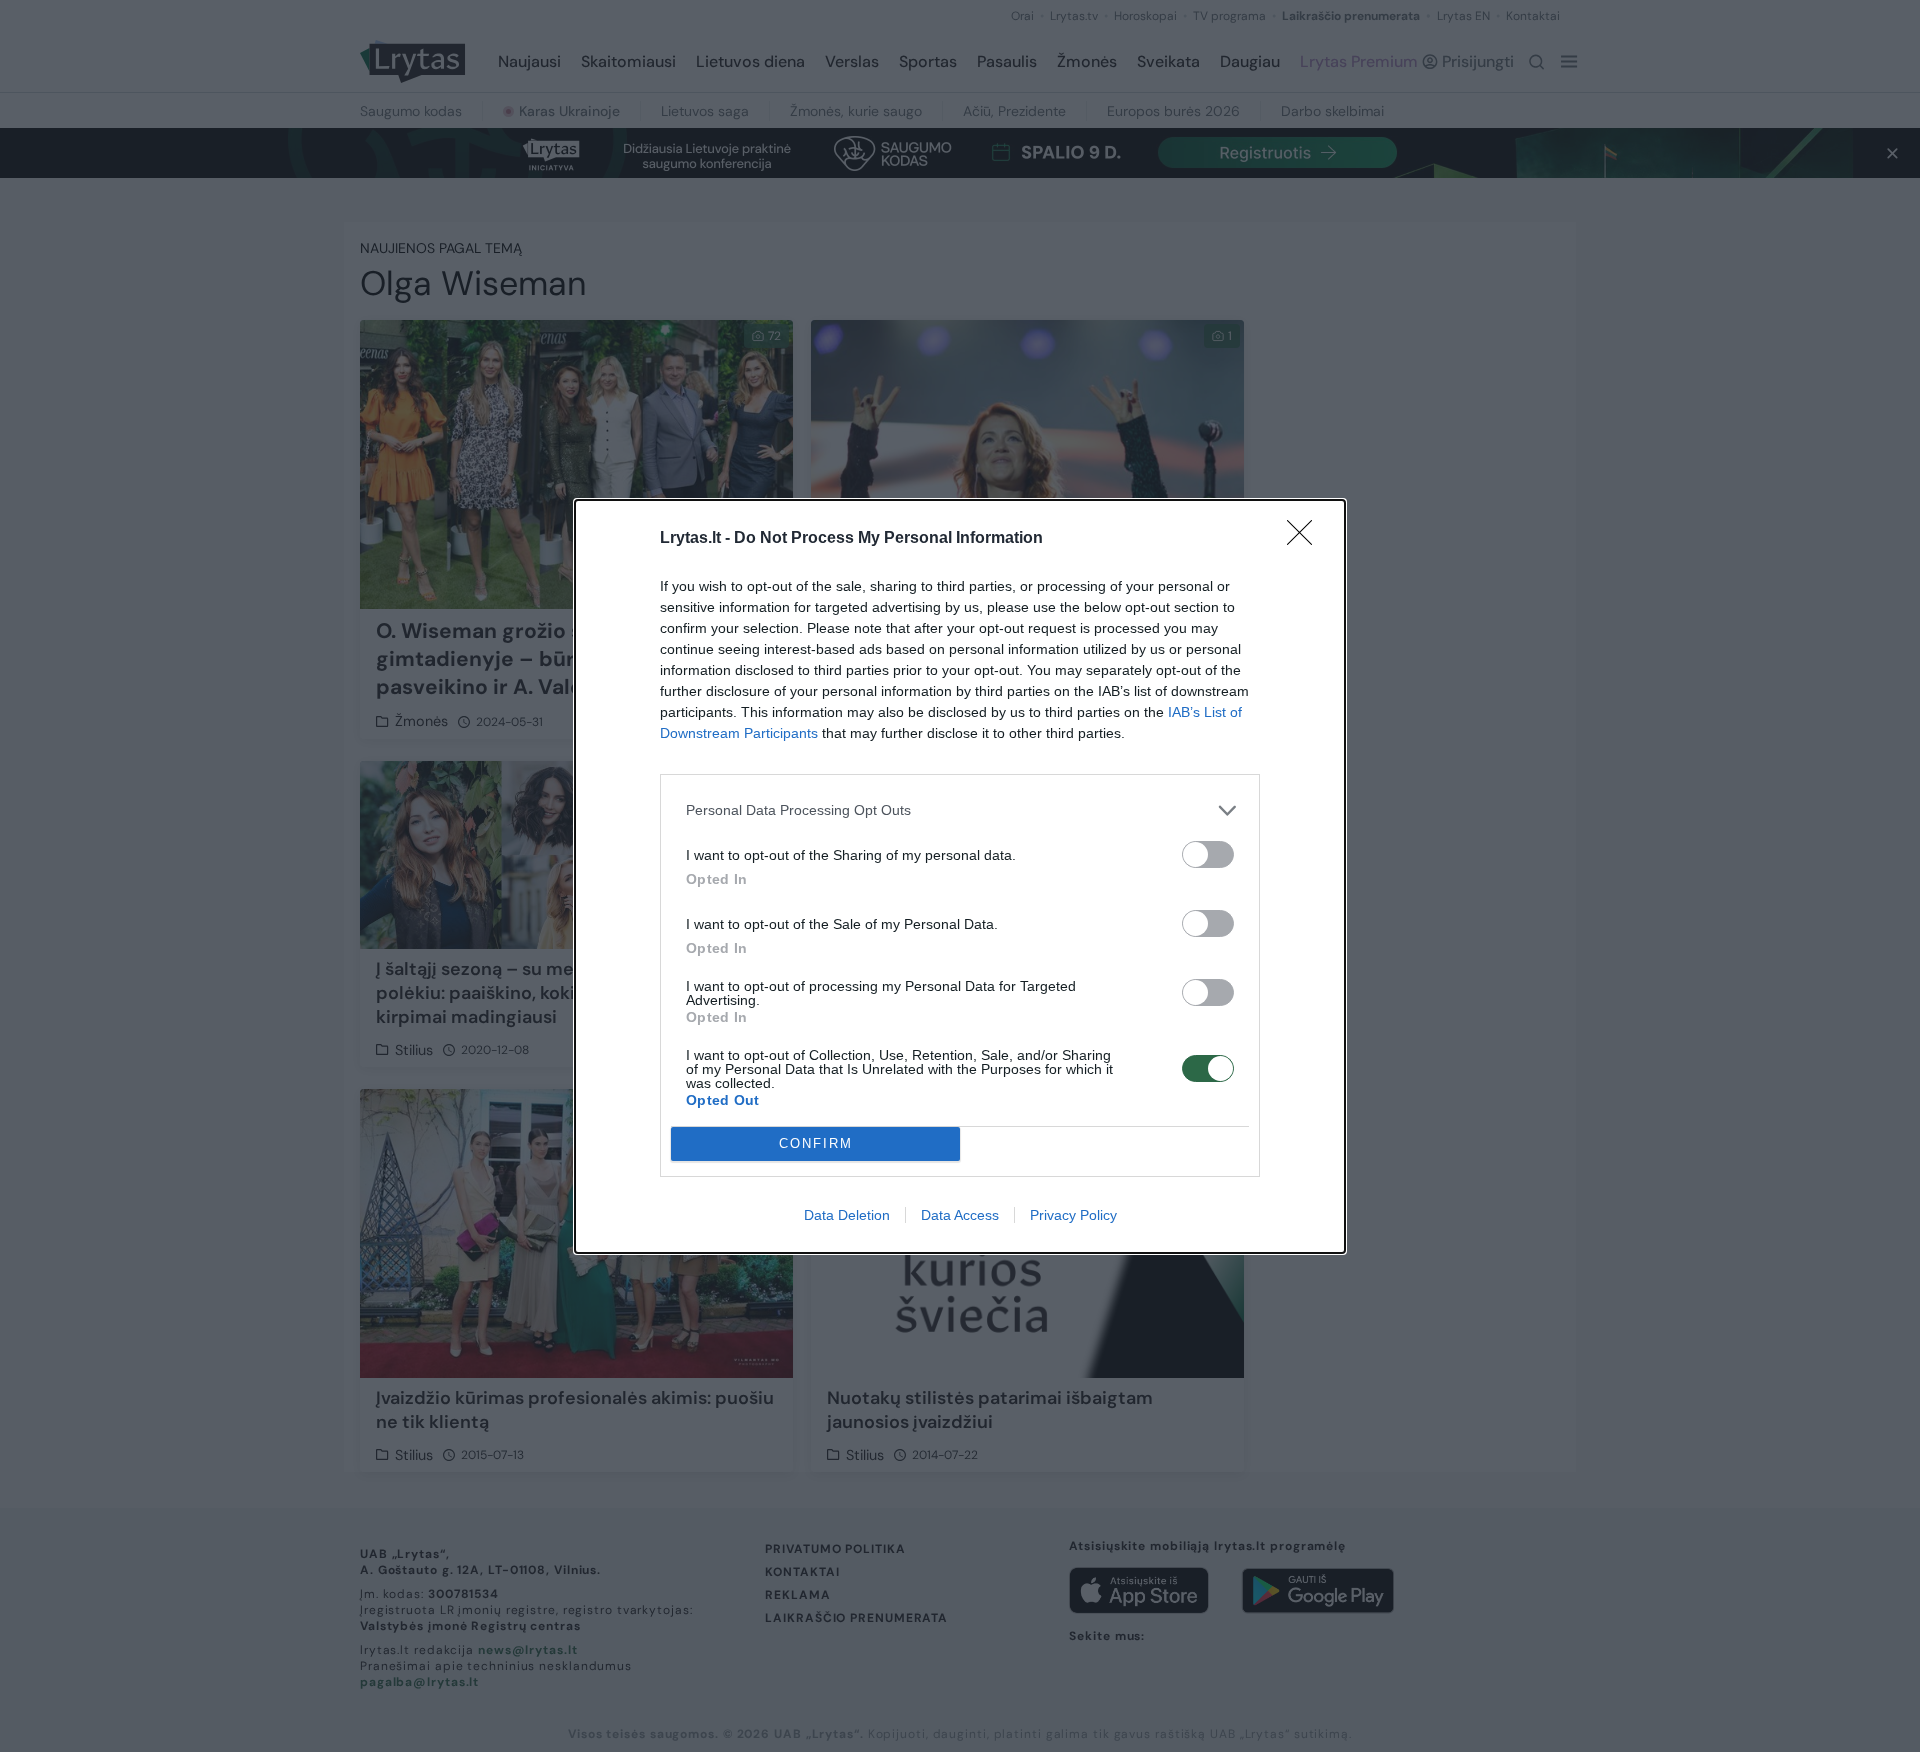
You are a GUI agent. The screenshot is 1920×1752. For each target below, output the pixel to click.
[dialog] (960, 876)
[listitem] (960, 810)
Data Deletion (847, 1215)
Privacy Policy (1073, 1215)
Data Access (960, 1215)
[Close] (1306, 539)
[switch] (1208, 854)
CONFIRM (816, 1143)
